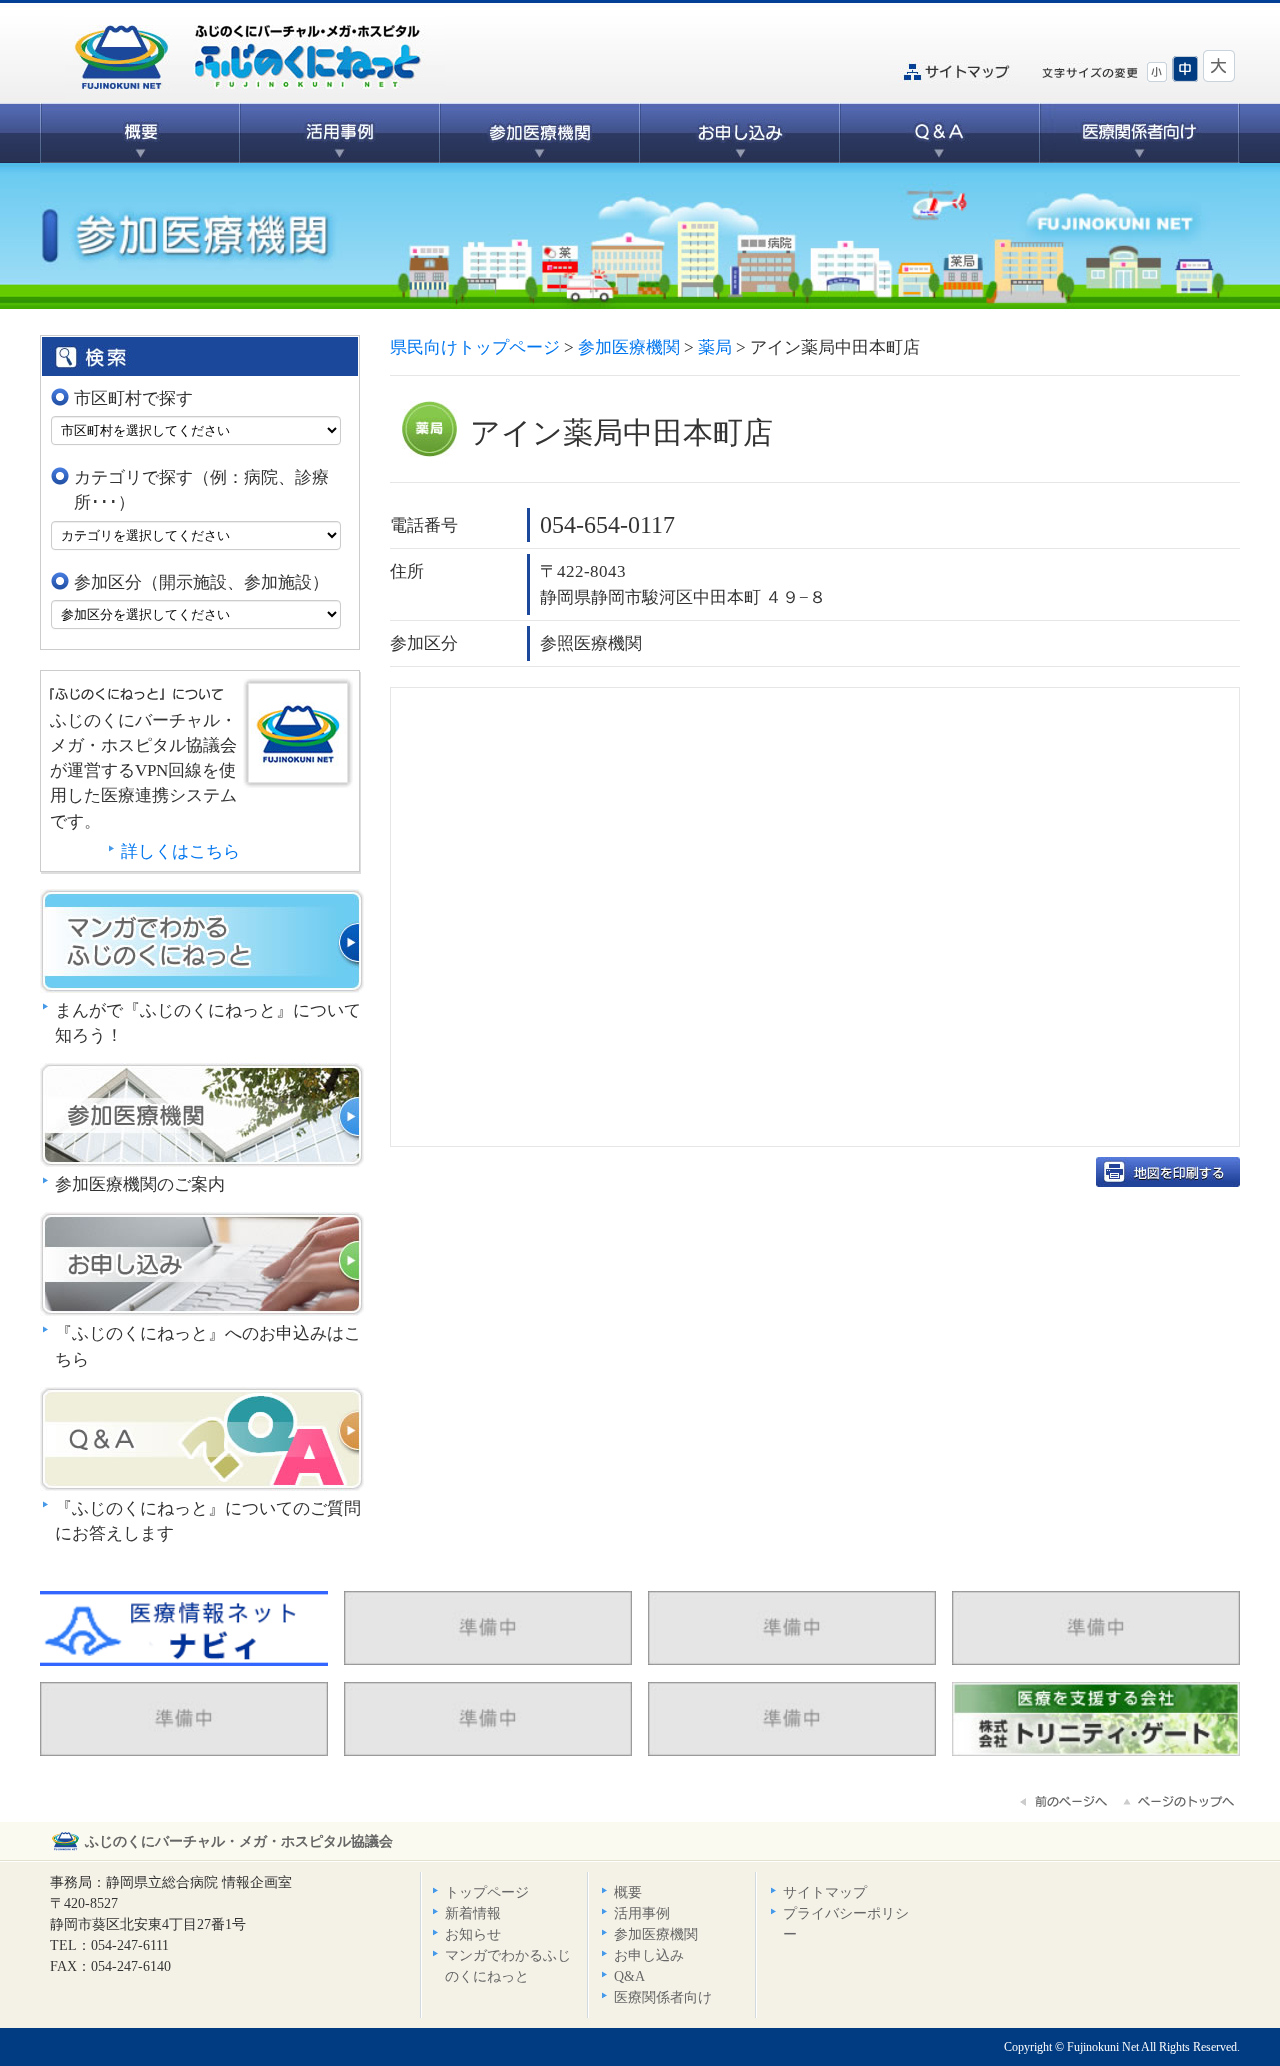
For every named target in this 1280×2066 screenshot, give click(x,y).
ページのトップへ (1180, 1802)
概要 (140, 133)
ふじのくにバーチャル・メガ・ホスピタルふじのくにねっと (255, 54)
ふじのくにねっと (298, 733)
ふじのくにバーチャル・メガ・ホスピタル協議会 (239, 1841)
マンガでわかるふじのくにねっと (202, 941)
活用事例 (340, 133)
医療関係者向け (1140, 133)
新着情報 (473, 1913)
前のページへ (1065, 1802)
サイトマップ (955, 72)
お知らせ (473, 1934)
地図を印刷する (1168, 1172)
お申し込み (740, 133)
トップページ (487, 1892)
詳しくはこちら (180, 851)
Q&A (940, 133)
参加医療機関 (540, 133)
